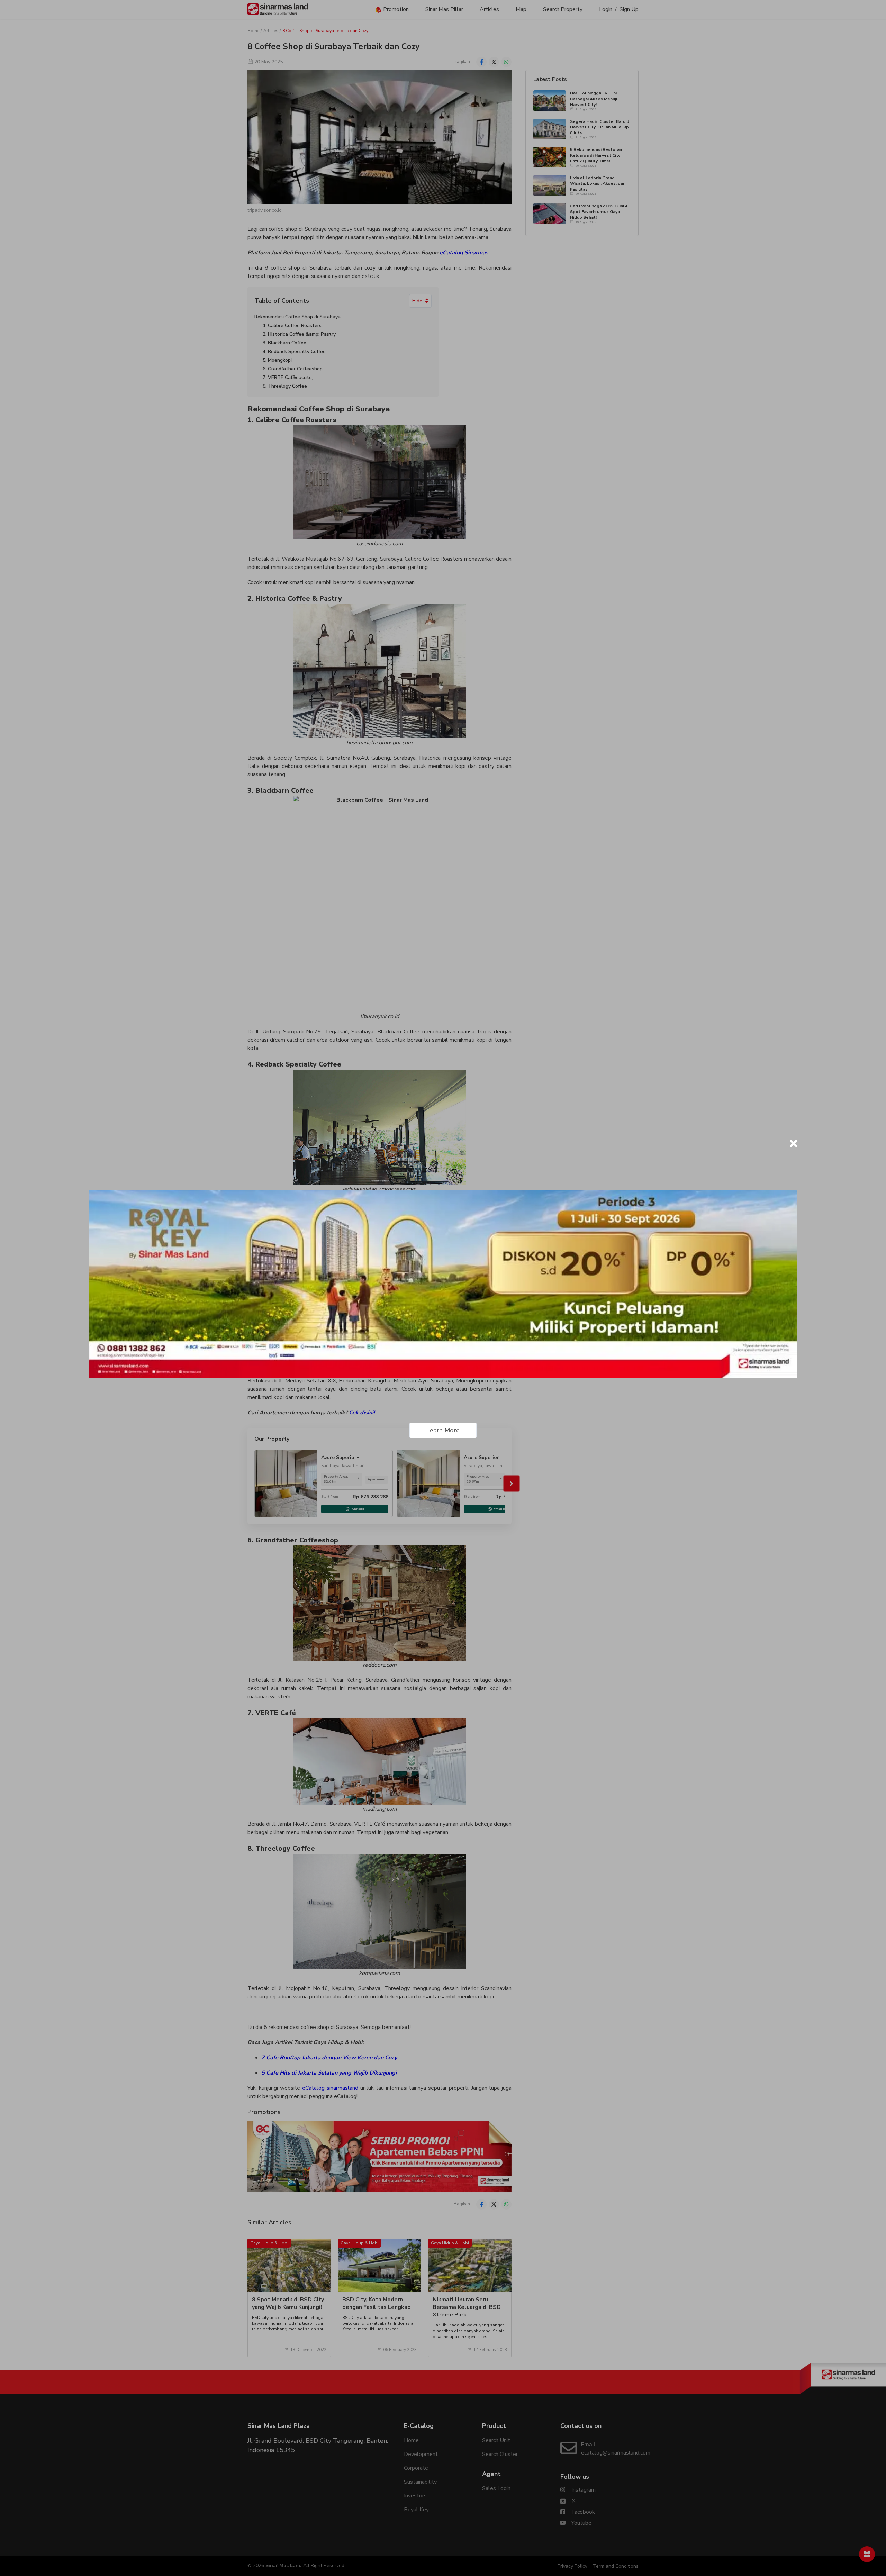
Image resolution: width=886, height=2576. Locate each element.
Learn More (443, 1430)
